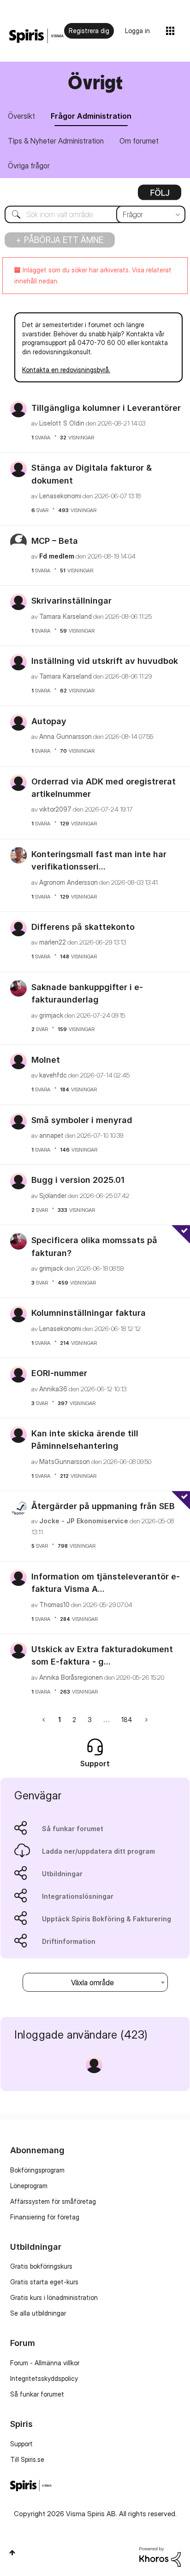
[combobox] (95, 214)
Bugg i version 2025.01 (78, 1180)
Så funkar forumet (73, 1829)
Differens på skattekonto (83, 927)
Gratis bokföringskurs (41, 2266)
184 (127, 1720)
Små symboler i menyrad (82, 1120)
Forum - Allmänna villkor (45, 2363)
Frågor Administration (91, 116)
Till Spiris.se (27, 2459)
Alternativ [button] (160, 196)
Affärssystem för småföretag (53, 2201)
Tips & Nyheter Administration (56, 141)
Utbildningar (62, 1874)
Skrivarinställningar (71, 601)
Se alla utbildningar (38, 2313)
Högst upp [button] (12, 2553)
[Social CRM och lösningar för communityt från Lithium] (160, 2556)
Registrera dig (89, 31)
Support (21, 2444)
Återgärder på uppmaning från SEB (103, 1506)
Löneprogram (29, 2186)
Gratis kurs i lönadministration (54, 2297)
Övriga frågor (29, 166)
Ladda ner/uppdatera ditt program (98, 1851)
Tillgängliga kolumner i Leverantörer (106, 408)
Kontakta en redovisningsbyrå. (66, 370)
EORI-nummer (59, 1373)
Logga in (137, 31)
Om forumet (139, 141)
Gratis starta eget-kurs (44, 2282)
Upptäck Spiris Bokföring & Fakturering (107, 1919)
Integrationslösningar (78, 1896)
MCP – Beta (55, 541)
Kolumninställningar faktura (89, 1313)
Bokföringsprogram (37, 2170)
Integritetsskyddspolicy (44, 2378)
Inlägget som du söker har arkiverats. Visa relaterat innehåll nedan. (93, 275)
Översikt (21, 116)
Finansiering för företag (45, 2217)
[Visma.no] (36, 36)
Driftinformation (69, 1941)
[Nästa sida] (145, 1720)
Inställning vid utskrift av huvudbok (105, 661)
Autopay (49, 721)
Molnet (46, 1060)
